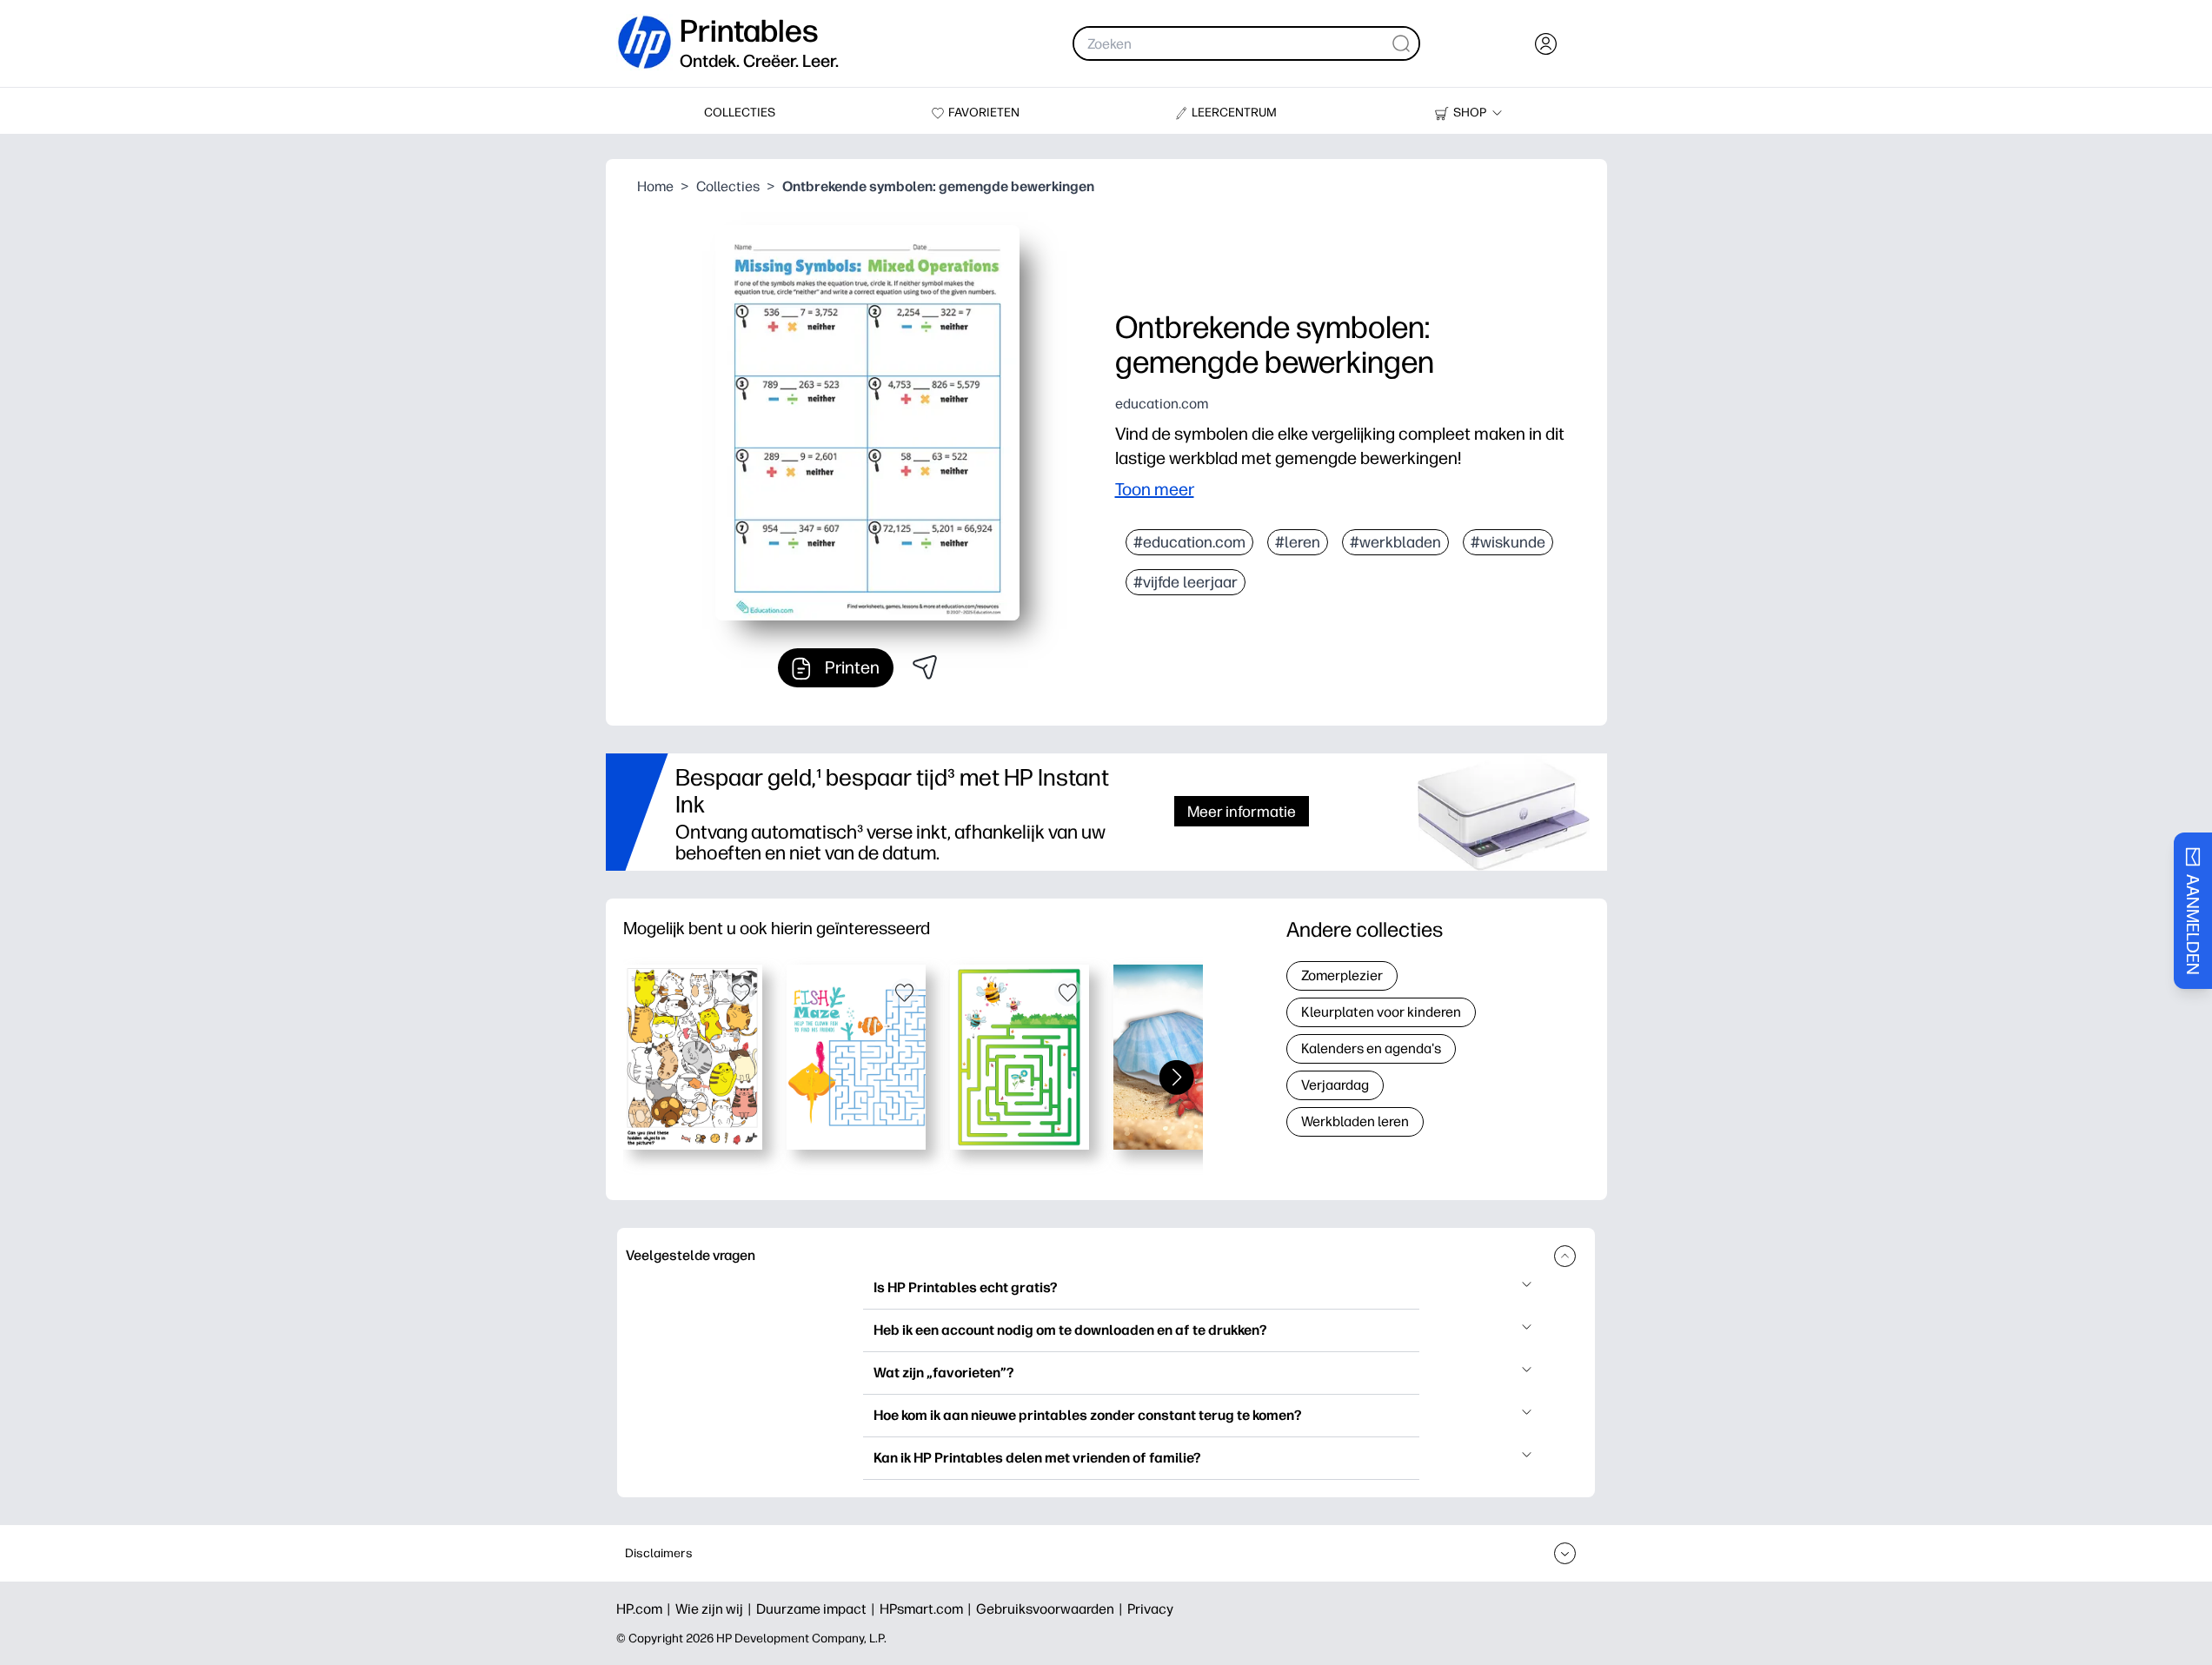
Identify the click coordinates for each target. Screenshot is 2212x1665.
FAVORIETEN (984, 113)
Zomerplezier (1342, 975)
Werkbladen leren (1355, 1121)
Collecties (728, 186)
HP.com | (646, 1609)
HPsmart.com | (928, 1609)
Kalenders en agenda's (1371, 1048)
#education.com (1189, 542)
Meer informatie (1242, 811)
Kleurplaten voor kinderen (1381, 1012)
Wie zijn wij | (716, 1609)
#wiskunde (1508, 542)
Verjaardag (1335, 1085)
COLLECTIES (740, 113)
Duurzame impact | (818, 1609)
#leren (1298, 542)
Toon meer (1155, 489)
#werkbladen (1395, 542)
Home (655, 186)
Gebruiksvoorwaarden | (1052, 1609)
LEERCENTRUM (1234, 113)
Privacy (1150, 1609)
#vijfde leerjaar (1186, 582)
